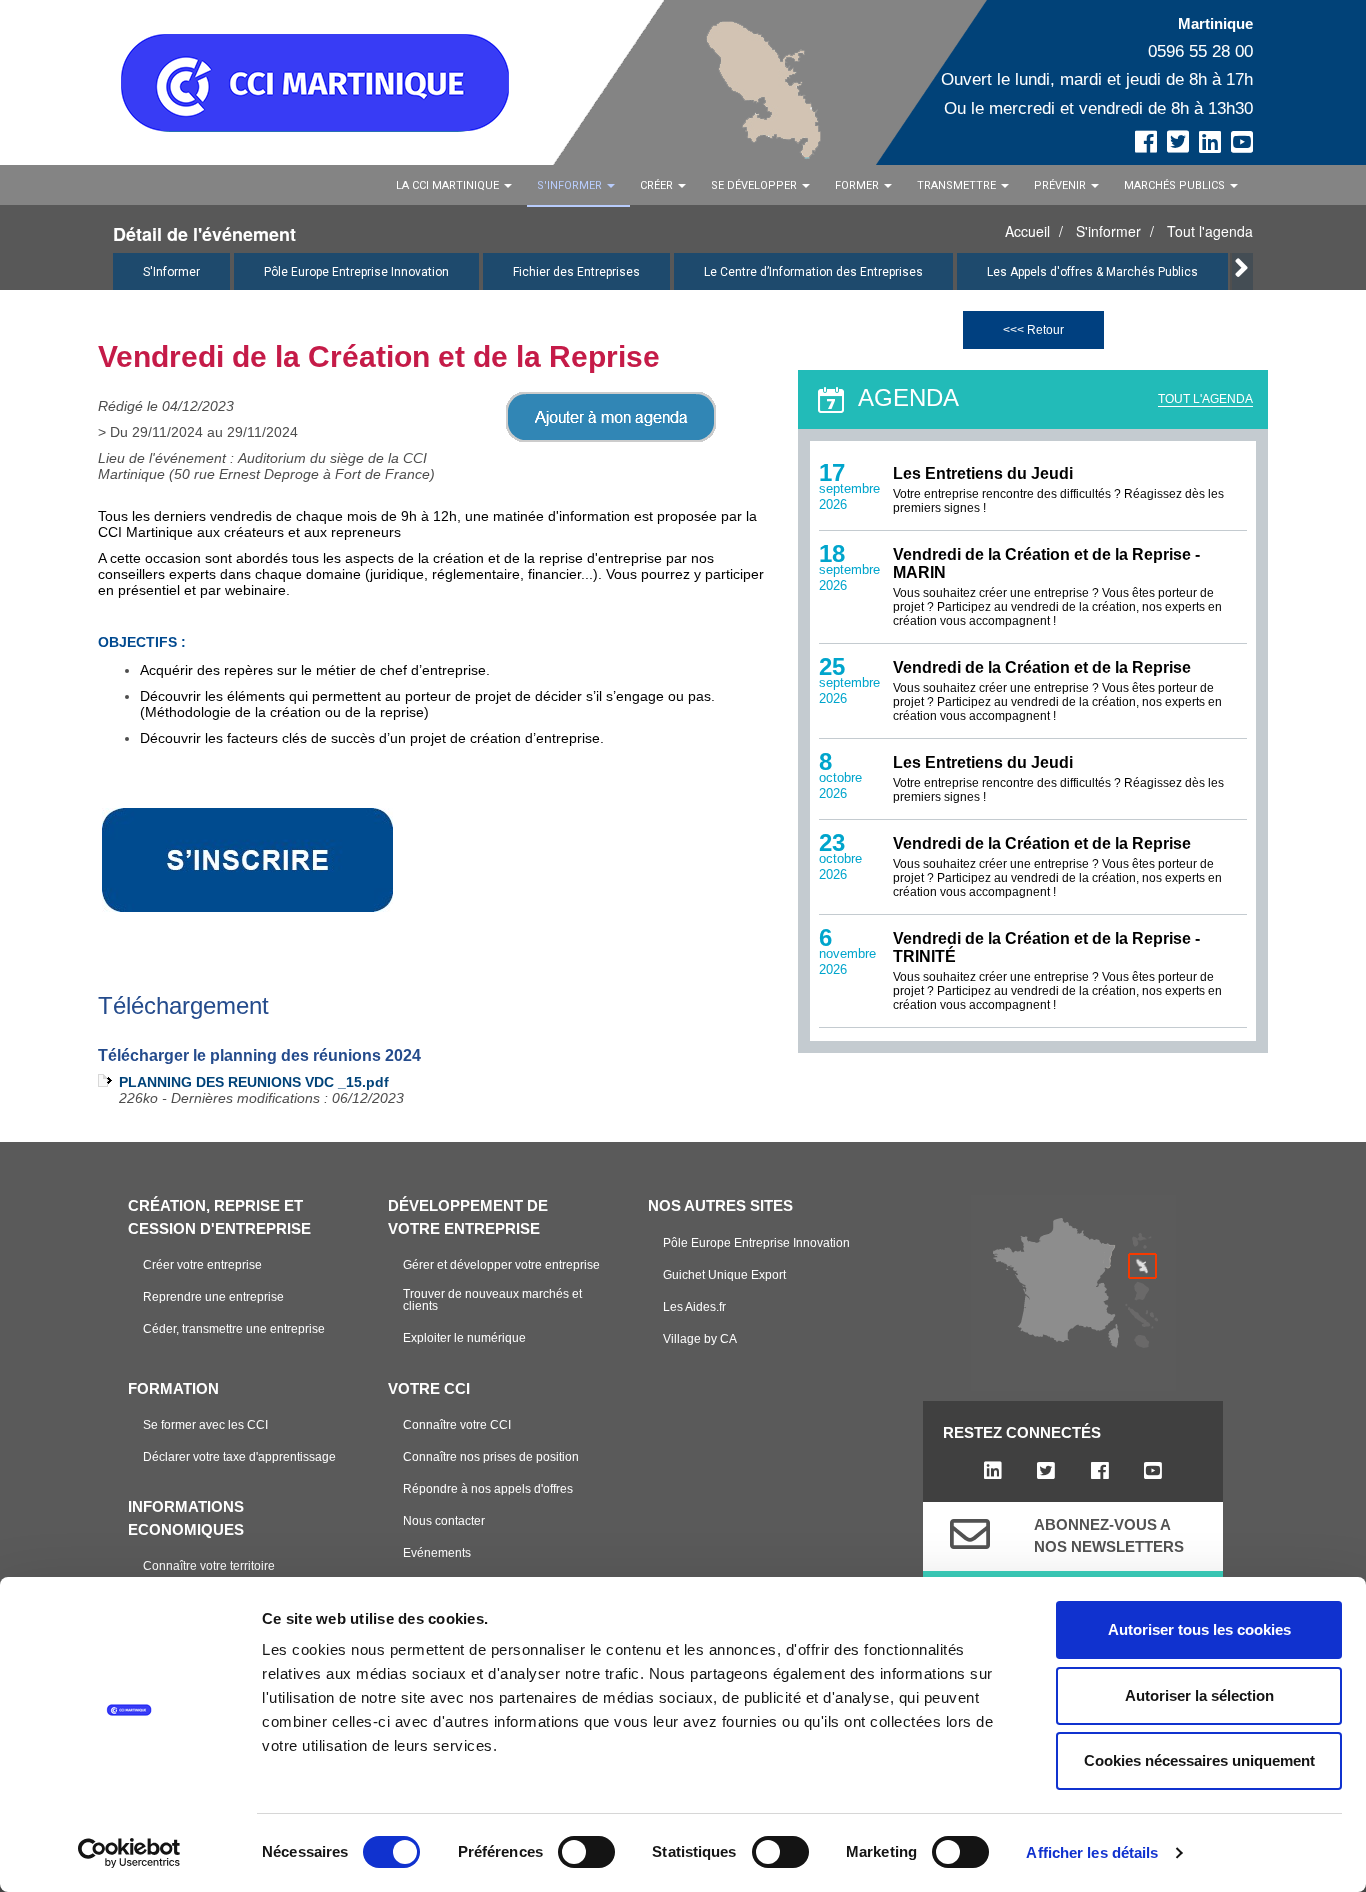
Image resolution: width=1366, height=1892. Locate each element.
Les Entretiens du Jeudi (983, 473)
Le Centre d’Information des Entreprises (813, 272)
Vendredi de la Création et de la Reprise (1042, 667)
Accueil (1027, 231)
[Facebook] (1099, 1471)
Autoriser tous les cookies (1199, 1629)
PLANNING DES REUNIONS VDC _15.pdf (254, 1082)
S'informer (1108, 231)
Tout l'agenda (1210, 231)
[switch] (586, 1852)
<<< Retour (1033, 330)
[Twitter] (1046, 1471)
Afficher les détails (1092, 1852)
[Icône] (970, 1534)
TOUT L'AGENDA (1205, 399)
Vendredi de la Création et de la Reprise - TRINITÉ (1046, 947)
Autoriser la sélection (1199, 1695)
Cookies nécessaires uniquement (1199, 1760)
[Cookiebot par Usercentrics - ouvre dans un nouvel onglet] (129, 1853)
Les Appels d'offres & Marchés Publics (1092, 272)
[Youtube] (1152, 1471)
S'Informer (171, 272)
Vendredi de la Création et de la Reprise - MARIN (1046, 563)
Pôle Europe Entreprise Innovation (356, 272)
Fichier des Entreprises (576, 272)
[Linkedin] (992, 1471)
